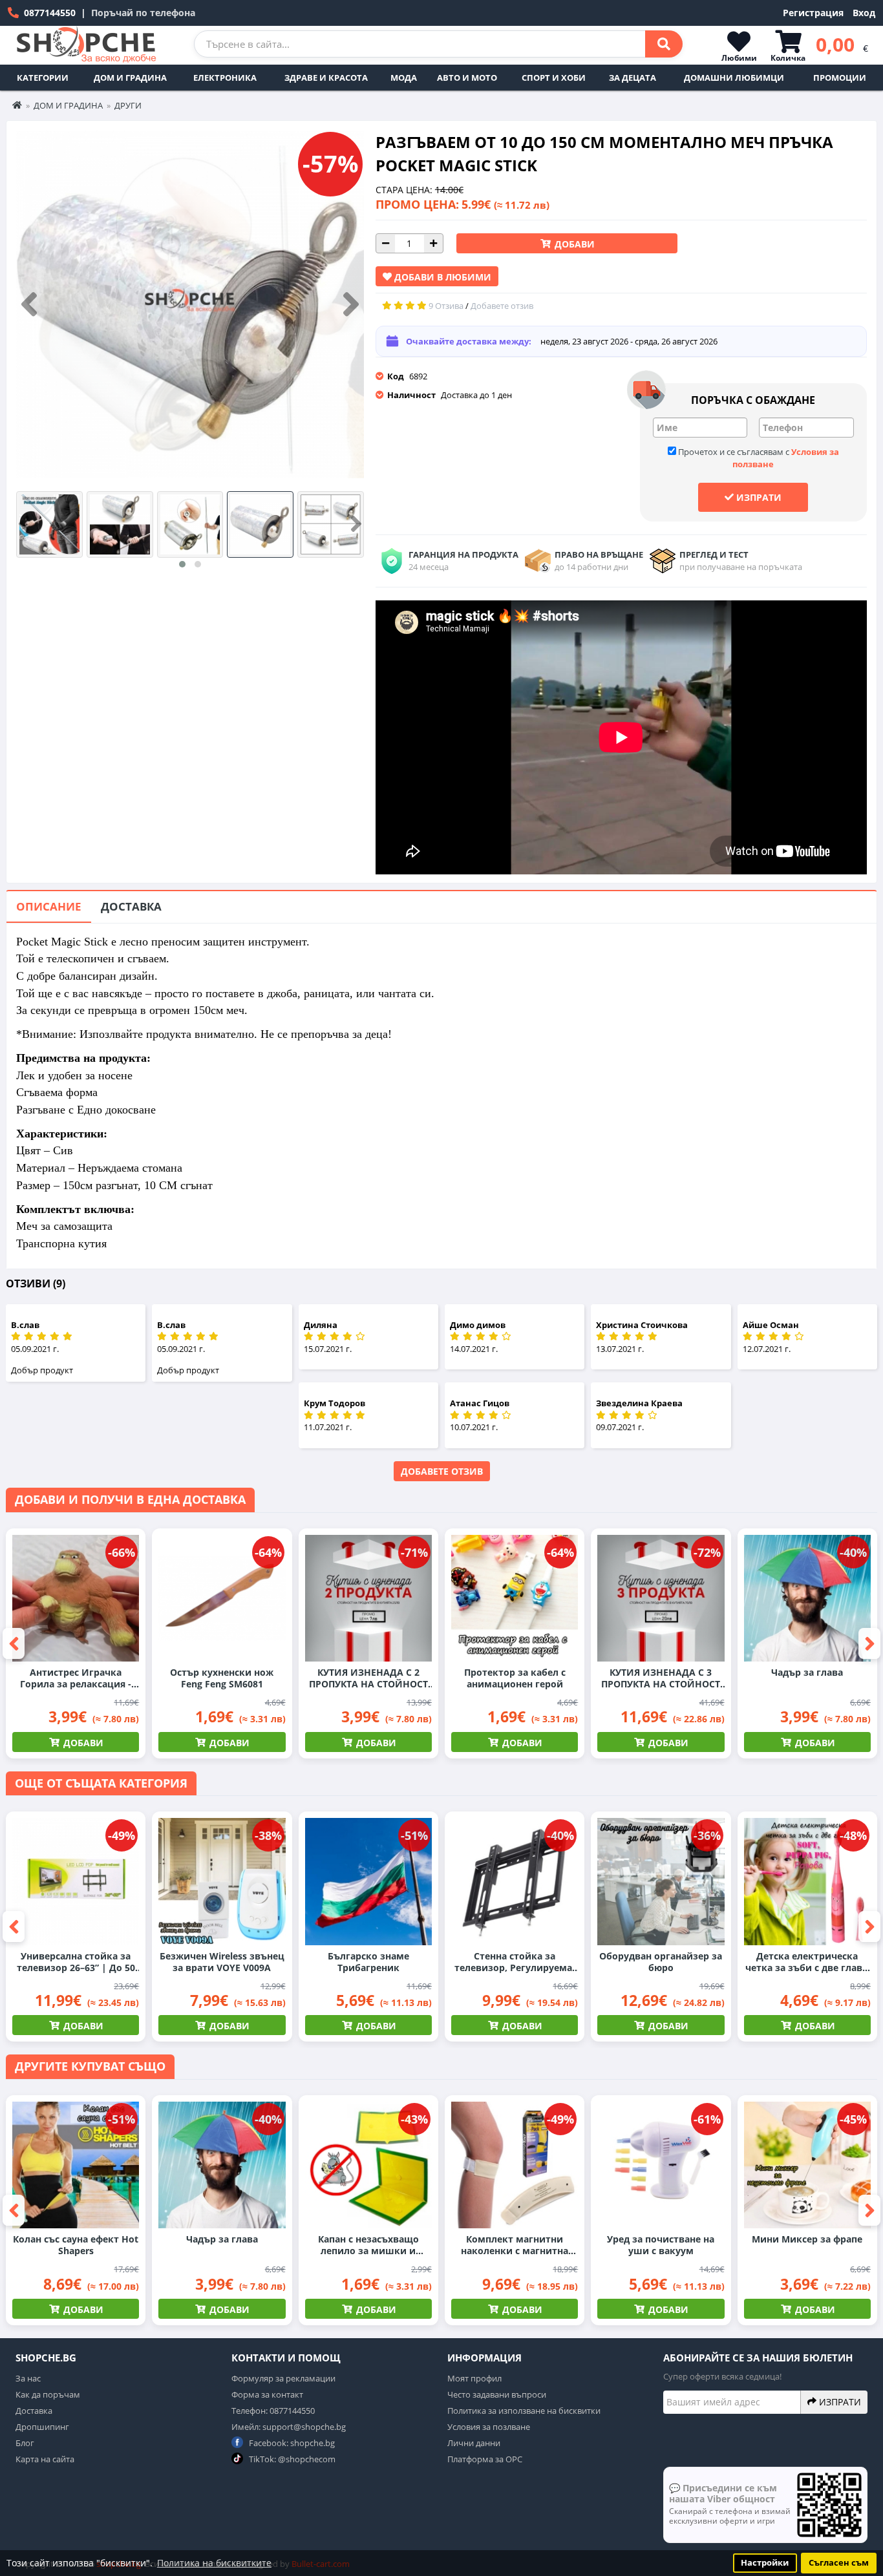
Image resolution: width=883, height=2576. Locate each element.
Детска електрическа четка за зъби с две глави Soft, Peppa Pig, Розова (807, 1962)
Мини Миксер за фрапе (807, 2239)
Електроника (225, 78)
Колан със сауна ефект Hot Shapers (76, 2245)
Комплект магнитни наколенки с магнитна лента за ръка (515, 2245)
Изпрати (758, 497)
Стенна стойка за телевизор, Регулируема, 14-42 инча (515, 1962)
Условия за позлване (489, 2427)
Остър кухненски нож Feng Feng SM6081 (222, 1678)
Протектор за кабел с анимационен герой (515, 1678)
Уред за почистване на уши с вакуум (661, 2245)
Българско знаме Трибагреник (368, 1962)
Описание (49, 906)
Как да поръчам (48, 2394)
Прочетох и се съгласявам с (758, 458)
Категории (43, 78)
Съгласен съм (839, 2563)
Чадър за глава (807, 1673)
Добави (573, 244)
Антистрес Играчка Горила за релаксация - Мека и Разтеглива (76, 1678)
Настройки (765, 2563)
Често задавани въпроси (497, 2394)
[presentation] (29, 305)
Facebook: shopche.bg (291, 2443)
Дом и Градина (130, 78)
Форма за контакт (267, 2394)
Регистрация (813, 13)
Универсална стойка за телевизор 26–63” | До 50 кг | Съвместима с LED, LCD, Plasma (76, 1962)
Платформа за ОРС (485, 2459)
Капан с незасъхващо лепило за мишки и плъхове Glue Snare (368, 2245)
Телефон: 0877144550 (273, 2411)
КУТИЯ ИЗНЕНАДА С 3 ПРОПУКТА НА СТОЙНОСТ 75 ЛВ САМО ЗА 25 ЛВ (661, 1678)
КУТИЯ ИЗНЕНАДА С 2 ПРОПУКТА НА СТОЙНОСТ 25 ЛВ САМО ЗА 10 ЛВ (368, 1678)
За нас (28, 2378)
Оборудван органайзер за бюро (661, 1962)
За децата (633, 78)
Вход (864, 13)
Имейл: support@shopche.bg (289, 2427)
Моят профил (474, 2378)
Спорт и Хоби (554, 78)
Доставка (131, 906)
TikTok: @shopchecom (291, 2459)
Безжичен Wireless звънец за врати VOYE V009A (222, 1962)
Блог (25, 2443)
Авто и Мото (467, 78)
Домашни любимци (734, 78)
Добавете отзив (442, 1471)
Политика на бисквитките (214, 2563)
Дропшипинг (42, 2427)
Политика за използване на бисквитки (524, 2411)
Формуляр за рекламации (283, 2378)
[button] (182, 564)
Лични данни (474, 2443)
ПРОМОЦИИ (840, 78)
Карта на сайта (45, 2459)
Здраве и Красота (326, 78)
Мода (404, 78)
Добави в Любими (441, 277)
